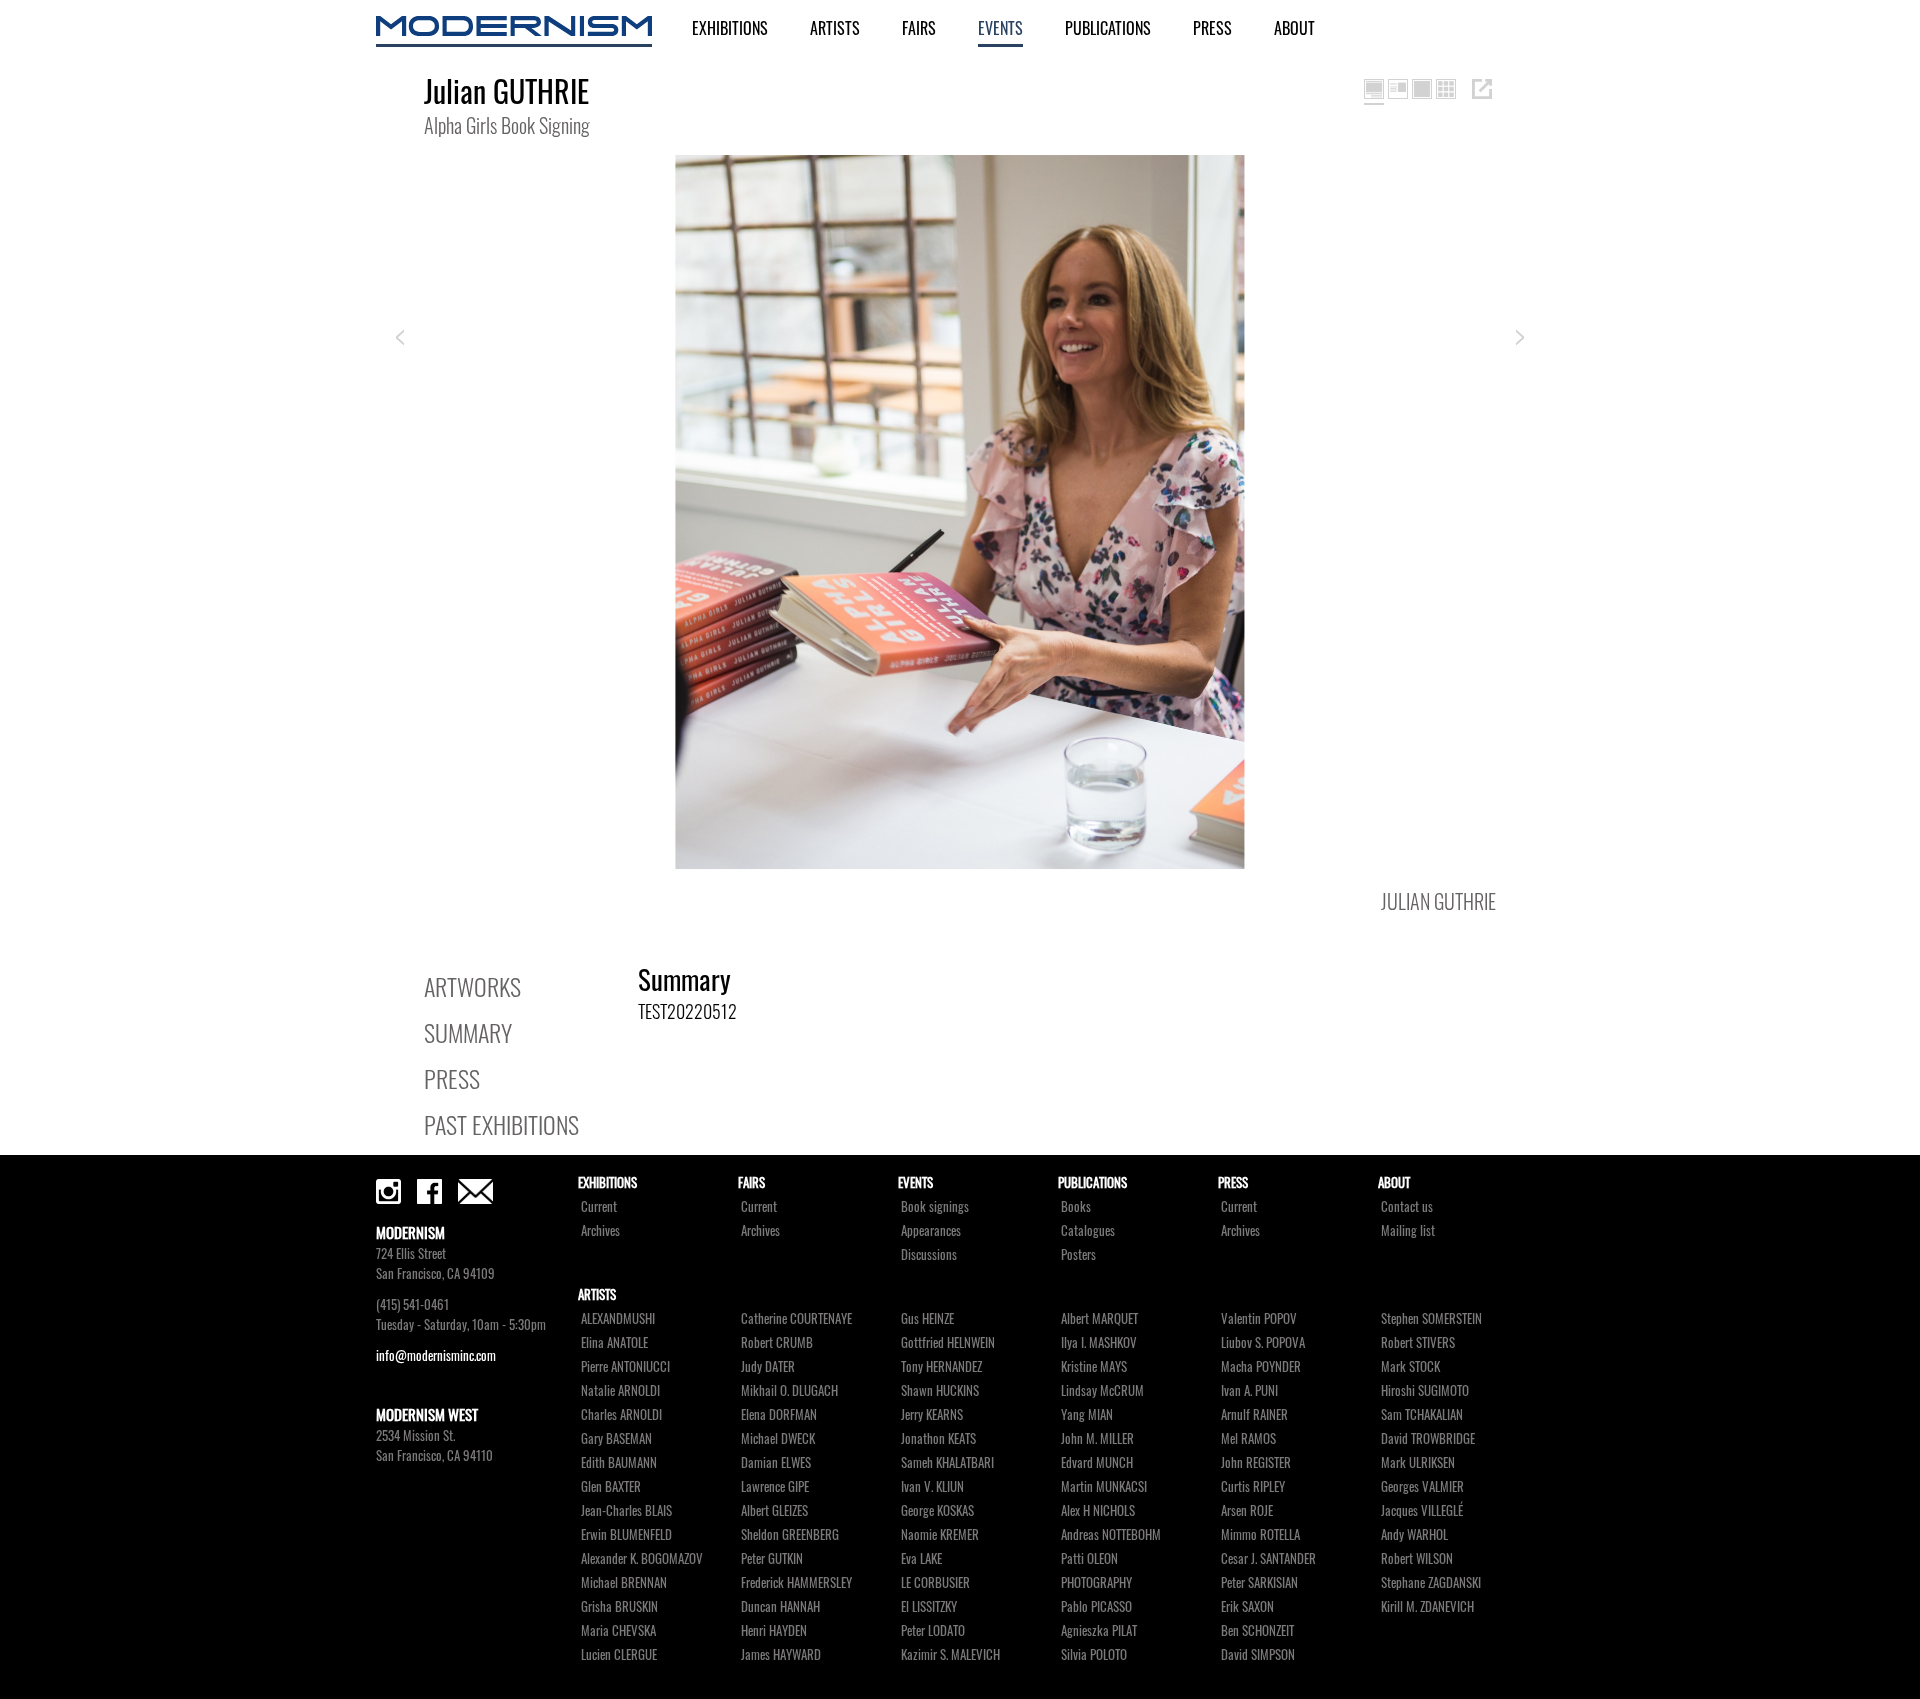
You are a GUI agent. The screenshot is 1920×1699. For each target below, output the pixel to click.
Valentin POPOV (1259, 1318)
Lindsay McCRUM (1102, 1390)
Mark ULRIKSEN (1418, 1462)
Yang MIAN (1087, 1414)
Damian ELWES (776, 1462)
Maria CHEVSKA (618, 1630)
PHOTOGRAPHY (1096, 1582)
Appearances (931, 1230)
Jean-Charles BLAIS (626, 1510)
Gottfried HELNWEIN (948, 1342)
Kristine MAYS (1094, 1366)
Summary (468, 1032)
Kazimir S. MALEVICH (950, 1654)
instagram (388, 1191)
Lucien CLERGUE (619, 1654)
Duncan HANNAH (780, 1606)
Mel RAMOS (1248, 1438)
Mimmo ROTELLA (1260, 1534)
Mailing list (1408, 1230)
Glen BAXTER (611, 1486)
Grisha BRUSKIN (619, 1606)
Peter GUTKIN (772, 1558)
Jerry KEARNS (932, 1414)
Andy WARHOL (1414, 1534)
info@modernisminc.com (436, 1355)
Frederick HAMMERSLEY (796, 1582)
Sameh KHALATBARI (947, 1462)
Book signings (935, 1206)
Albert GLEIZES (774, 1510)
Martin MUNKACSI (1104, 1486)
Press (1212, 28)
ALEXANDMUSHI (618, 1318)
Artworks (472, 986)
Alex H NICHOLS (1098, 1510)
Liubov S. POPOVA (1263, 1342)
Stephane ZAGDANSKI (1431, 1582)
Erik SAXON (1247, 1606)
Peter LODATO (933, 1630)
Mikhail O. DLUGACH (789, 1390)
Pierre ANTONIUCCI (625, 1366)
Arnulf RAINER (1254, 1414)
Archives (600, 1230)
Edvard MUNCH (1097, 1462)
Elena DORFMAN (779, 1414)
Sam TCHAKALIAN (1422, 1414)
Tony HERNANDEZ (941, 1366)
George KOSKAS (937, 1510)
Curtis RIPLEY (1253, 1486)
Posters (1078, 1254)
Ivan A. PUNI (1249, 1390)
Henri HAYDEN (774, 1630)
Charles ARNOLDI (621, 1414)
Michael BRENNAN (624, 1582)
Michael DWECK (778, 1438)
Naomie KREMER (940, 1534)
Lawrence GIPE (775, 1486)
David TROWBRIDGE (1428, 1438)
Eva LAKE (921, 1558)
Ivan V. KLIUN (932, 1486)
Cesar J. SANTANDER (1268, 1558)
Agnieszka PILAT (1099, 1630)
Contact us (1407, 1206)
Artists (835, 28)
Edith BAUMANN (619, 1462)
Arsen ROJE (1247, 1510)
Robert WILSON (1417, 1558)
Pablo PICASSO (1096, 1606)
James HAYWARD (781, 1654)
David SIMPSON (1258, 1654)
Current (599, 1206)
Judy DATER (768, 1366)
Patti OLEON (1089, 1558)
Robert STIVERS (1418, 1342)
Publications (1108, 28)
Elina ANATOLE (614, 1342)
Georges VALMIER (1422, 1486)
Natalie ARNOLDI (620, 1390)
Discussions (929, 1254)
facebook (429, 1191)
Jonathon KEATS (938, 1438)
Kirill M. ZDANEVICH (1427, 1606)
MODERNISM (514, 31)
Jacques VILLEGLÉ (1422, 1510)
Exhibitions (730, 28)
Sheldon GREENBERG (790, 1534)
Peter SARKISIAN (1259, 1582)
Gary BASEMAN (616, 1438)
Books (1076, 1206)
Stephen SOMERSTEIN (1431, 1318)
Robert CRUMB (777, 1342)
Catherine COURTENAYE (796, 1318)
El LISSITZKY (929, 1606)
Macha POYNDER (1261, 1366)
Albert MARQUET (1099, 1318)
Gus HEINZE (927, 1318)
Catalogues (1088, 1230)
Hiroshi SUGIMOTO (1425, 1390)
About (1294, 28)
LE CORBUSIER (935, 1582)
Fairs (919, 28)
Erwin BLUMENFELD (626, 1534)
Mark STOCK (1410, 1366)
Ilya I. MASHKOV (1099, 1342)
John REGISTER (1256, 1462)
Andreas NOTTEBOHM (1111, 1534)
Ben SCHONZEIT (1257, 1630)
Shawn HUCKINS (940, 1390)
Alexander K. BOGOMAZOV (642, 1558)
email (475, 1191)
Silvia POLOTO (1094, 1654)
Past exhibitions (501, 1124)
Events (1000, 28)
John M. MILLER (1097, 1438)
